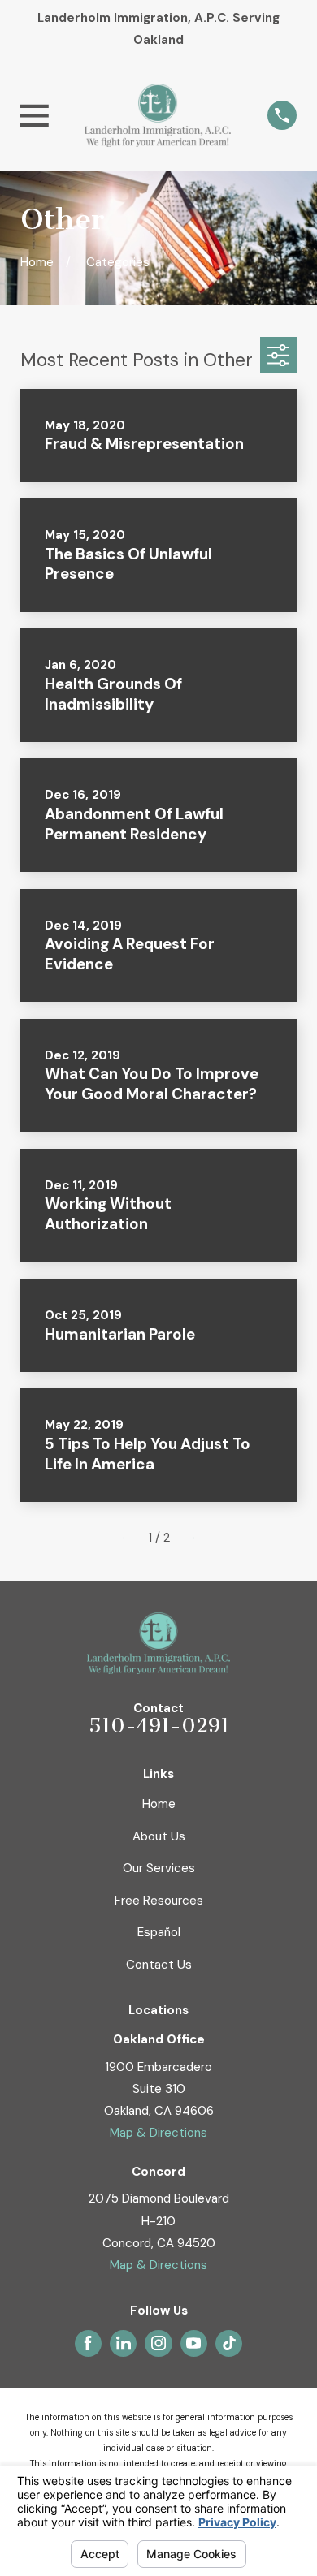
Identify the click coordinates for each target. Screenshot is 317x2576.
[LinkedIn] (124, 2343)
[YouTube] (193, 2343)
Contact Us (159, 1965)
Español (159, 1932)
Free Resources (159, 1901)
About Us (159, 1836)
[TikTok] (229, 2343)
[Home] (158, 116)
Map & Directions (158, 2133)
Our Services (159, 1868)
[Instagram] (158, 2343)
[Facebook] (88, 2343)
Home (159, 1804)
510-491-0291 (159, 1726)
